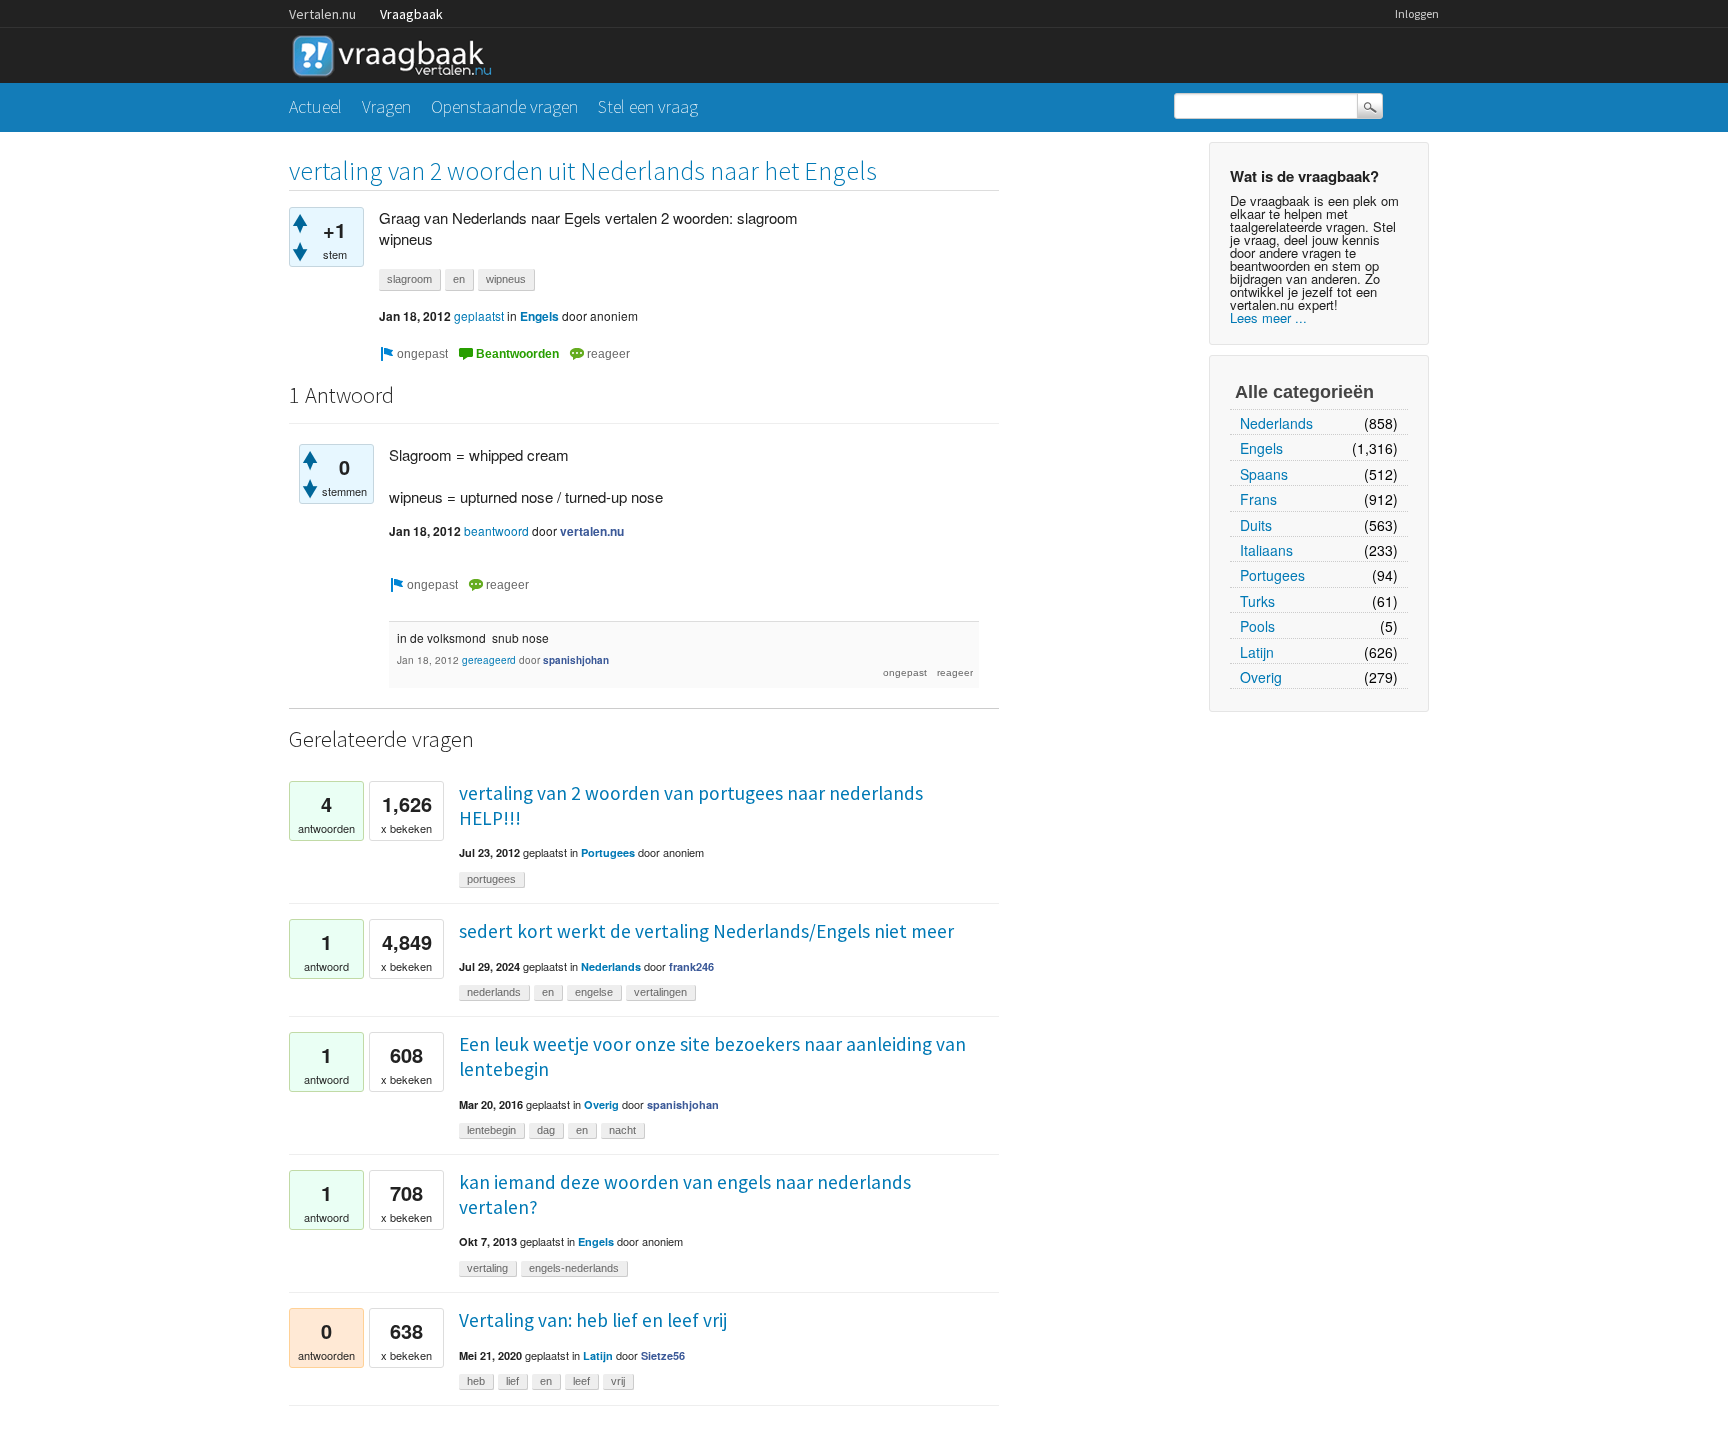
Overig (1261, 677)
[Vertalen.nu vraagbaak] (397, 52)
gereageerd (489, 660)
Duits (1256, 525)
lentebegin (491, 1130)
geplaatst (479, 315)
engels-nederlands (574, 1268)
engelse (594, 992)
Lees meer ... (1268, 317)
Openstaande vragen (504, 106)
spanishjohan (576, 660)
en (459, 279)
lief (512, 1381)
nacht (622, 1130)
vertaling (487, 1268)
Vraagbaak (411, 14)
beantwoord (496, 530)
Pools (1257, 626)
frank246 (691, 966)
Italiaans (1266, 550)
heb (476, 1381)
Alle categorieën (1304, 392)
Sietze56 (663, 1355)
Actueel (315, 106)
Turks (1257, 601)
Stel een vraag (648, 106)
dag (546, 1130)
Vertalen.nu (322, 14)
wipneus (506, 279)
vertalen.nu (592, 531)
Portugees (1272, 575)
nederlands (494, 992)
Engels (1261, 448)
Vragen (386, 106)
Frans (1258, 499)
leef (581, 1381)
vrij (618, 1381)
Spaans (1264, 474)
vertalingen (660, 992)
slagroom (409, 279)
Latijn (1257, 652)
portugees (491, 879)
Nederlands (1276, 423)
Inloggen (1417, 13)
